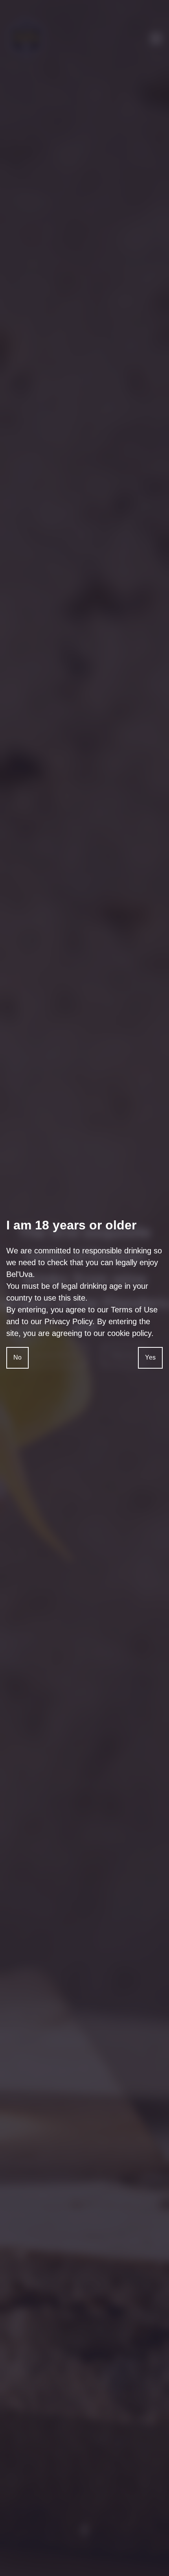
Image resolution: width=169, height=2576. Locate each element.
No (17, 1357)
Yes (150, 1357)
